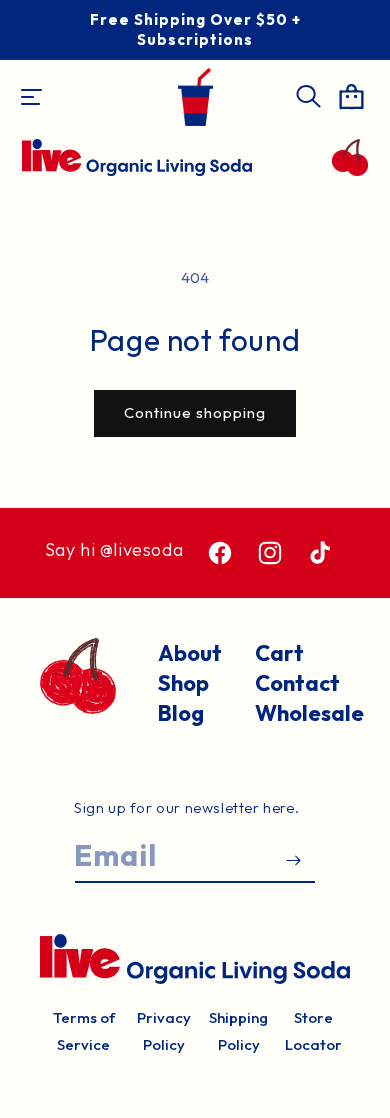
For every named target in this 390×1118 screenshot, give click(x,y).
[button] (30, 96)
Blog (181, 713)
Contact (297, 683)
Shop (183, 683)
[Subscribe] (293, 860)
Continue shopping (195, 412)
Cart (279, 653)
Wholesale (302, 713)
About (190, 653)
